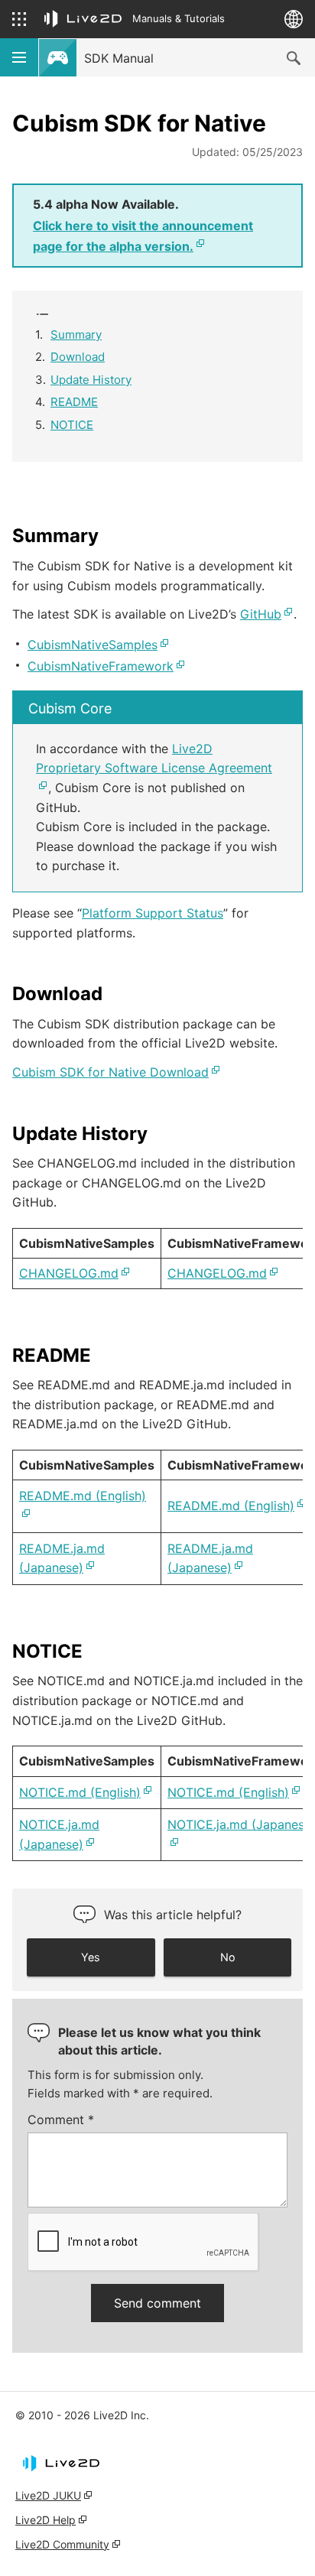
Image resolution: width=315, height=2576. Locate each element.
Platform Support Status (153, 913)
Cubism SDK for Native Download (110, 1072)
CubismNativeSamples (93, 645)
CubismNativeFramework (101, 666)
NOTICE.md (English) (80, 1792)
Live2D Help (45, 2520)
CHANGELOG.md (69, 1273)
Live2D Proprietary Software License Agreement (154, 759)
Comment (61, 2120)
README (74, 402)
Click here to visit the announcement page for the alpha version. (143, 236)
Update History (91, 380)
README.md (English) (231, 1506)
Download (78, 357)
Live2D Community (62, 2544)
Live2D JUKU (48, 2495)
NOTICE (72, 425)
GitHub (261, 614)
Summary (76, 335)
